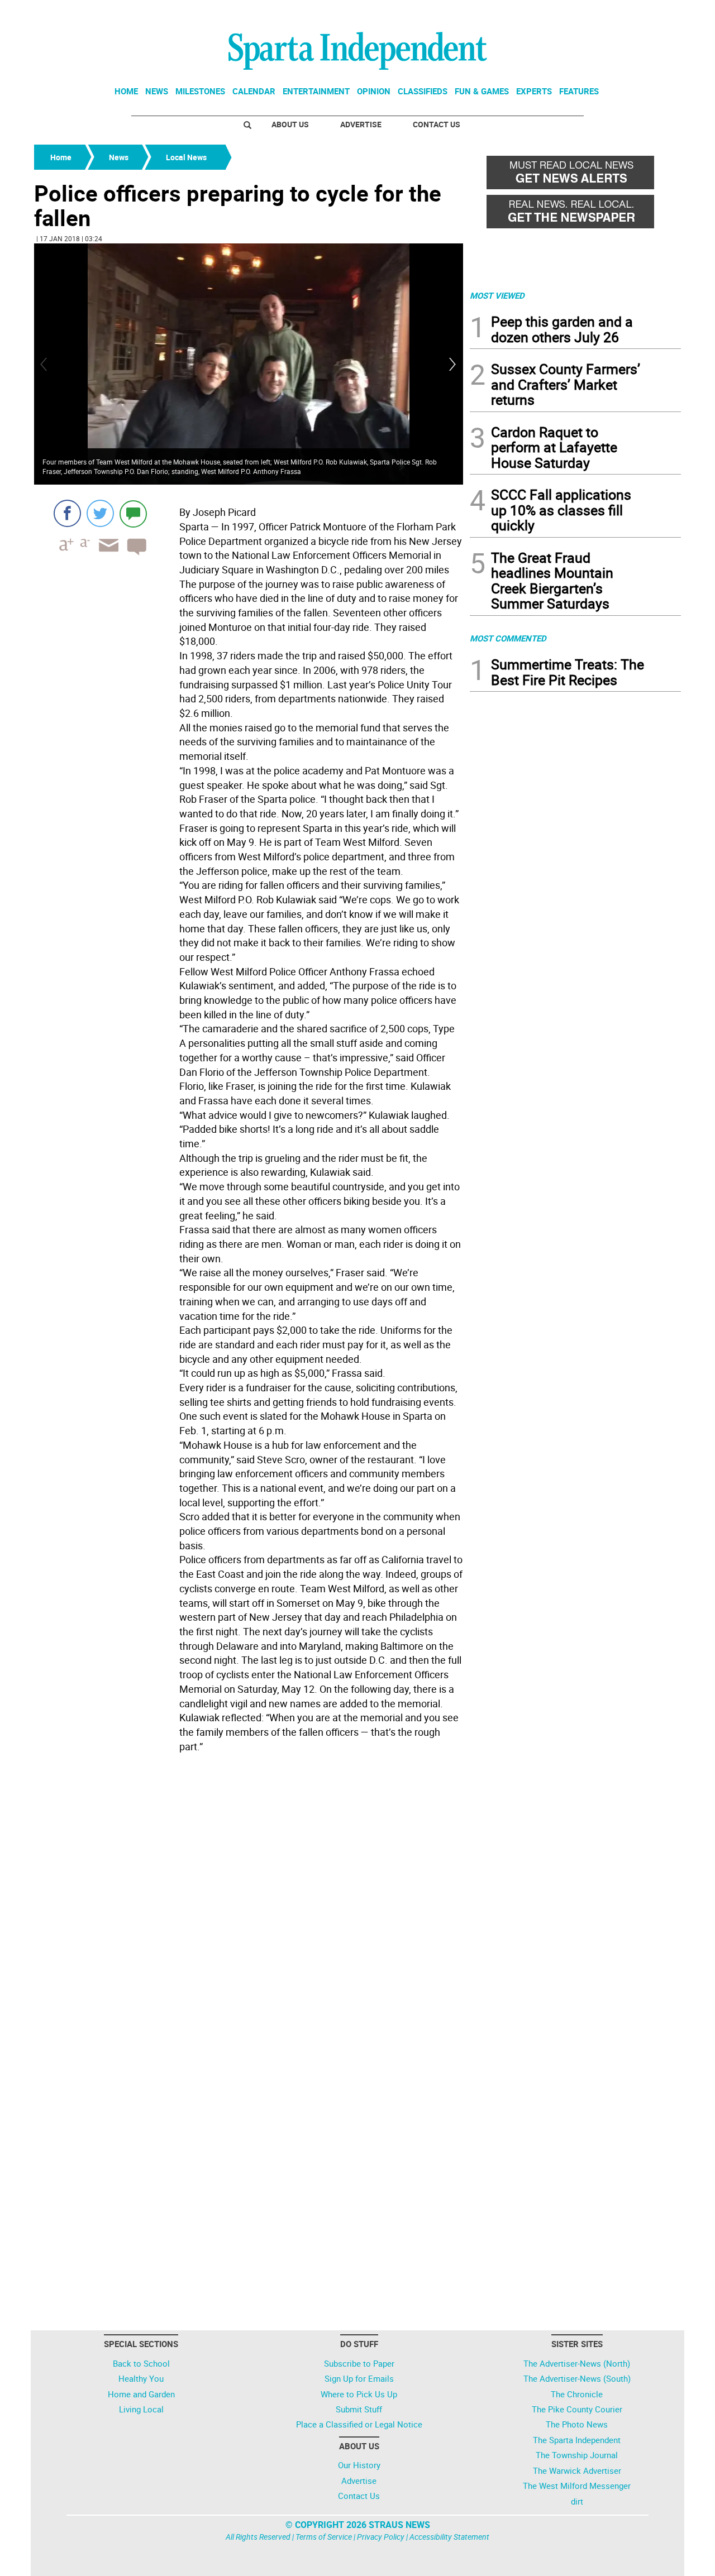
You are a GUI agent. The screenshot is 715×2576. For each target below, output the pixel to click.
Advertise (361, 124)
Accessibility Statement (449, 2537)
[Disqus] (249, 1899)
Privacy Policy (381, 2537)
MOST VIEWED (497, 295)
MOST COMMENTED (508, 638)
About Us (290, 124)
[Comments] (133, 513)
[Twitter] (100, 513)
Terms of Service (324, 2537)
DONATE (654, 13)
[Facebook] (67, 513)
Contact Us (437, 124)
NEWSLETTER (591, 13)
